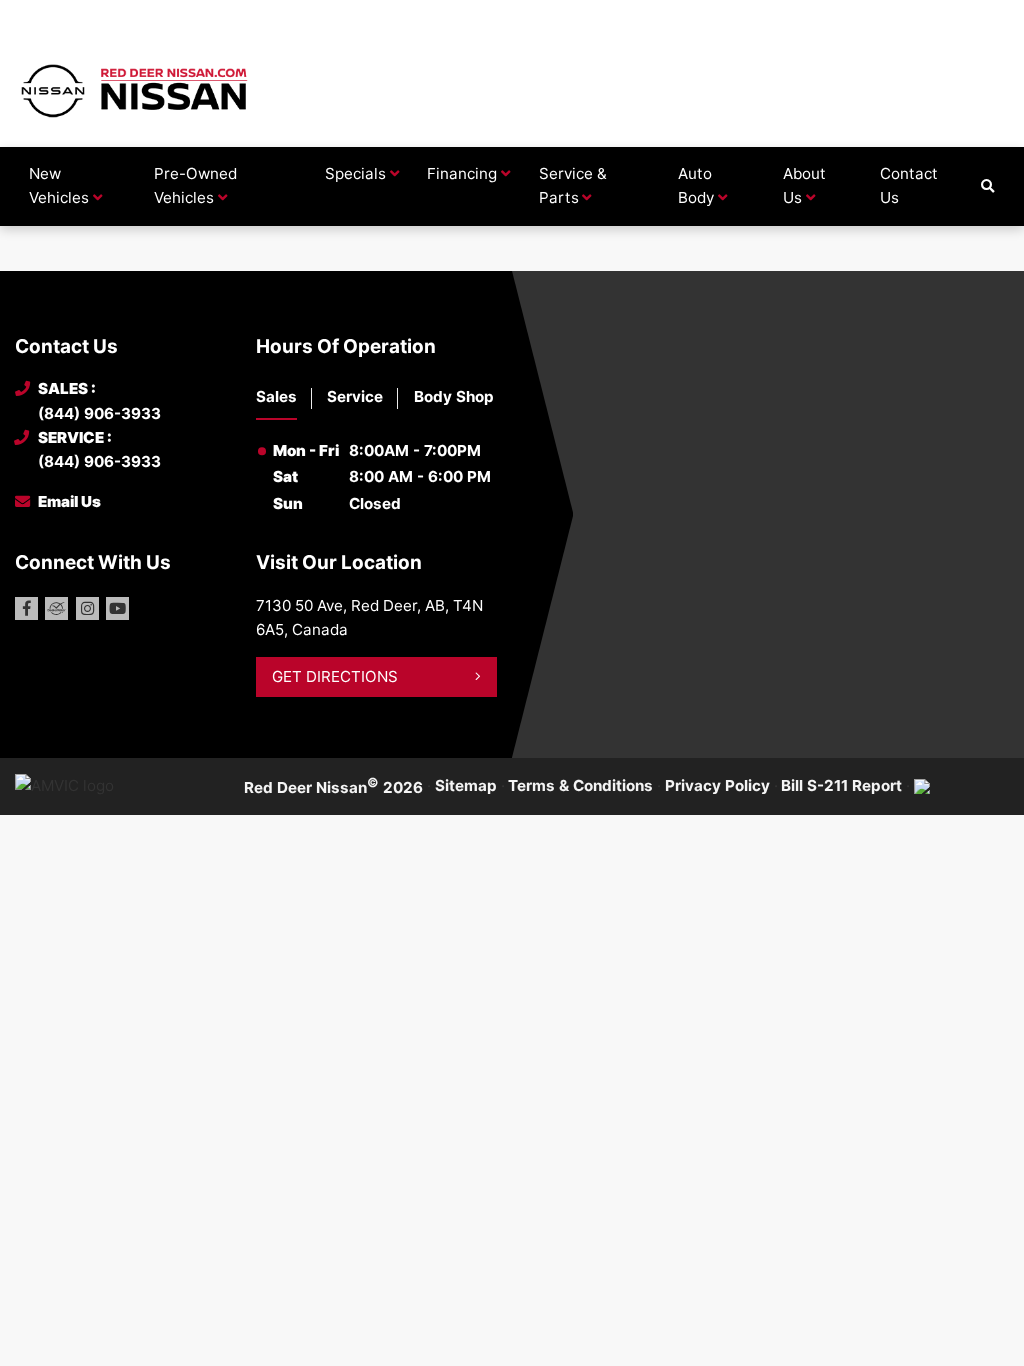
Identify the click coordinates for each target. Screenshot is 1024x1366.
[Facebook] (26, 608)
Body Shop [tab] (454, 396)
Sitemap (466, 785)
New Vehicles (59, 185)
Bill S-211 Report (841, 785)
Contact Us (909, 185)
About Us (804, 185)
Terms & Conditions (580, 785)
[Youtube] (117, 608)
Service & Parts (573, 185)
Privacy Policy (717, 785)
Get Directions (335, 676)
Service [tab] (355, 396)
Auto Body (696, 185)
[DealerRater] (56, 608)
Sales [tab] (276, 396)
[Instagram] (87, 608)
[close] (990, 17)
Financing (462, 173)
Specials (355, 173)
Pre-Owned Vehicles (195, 185)
